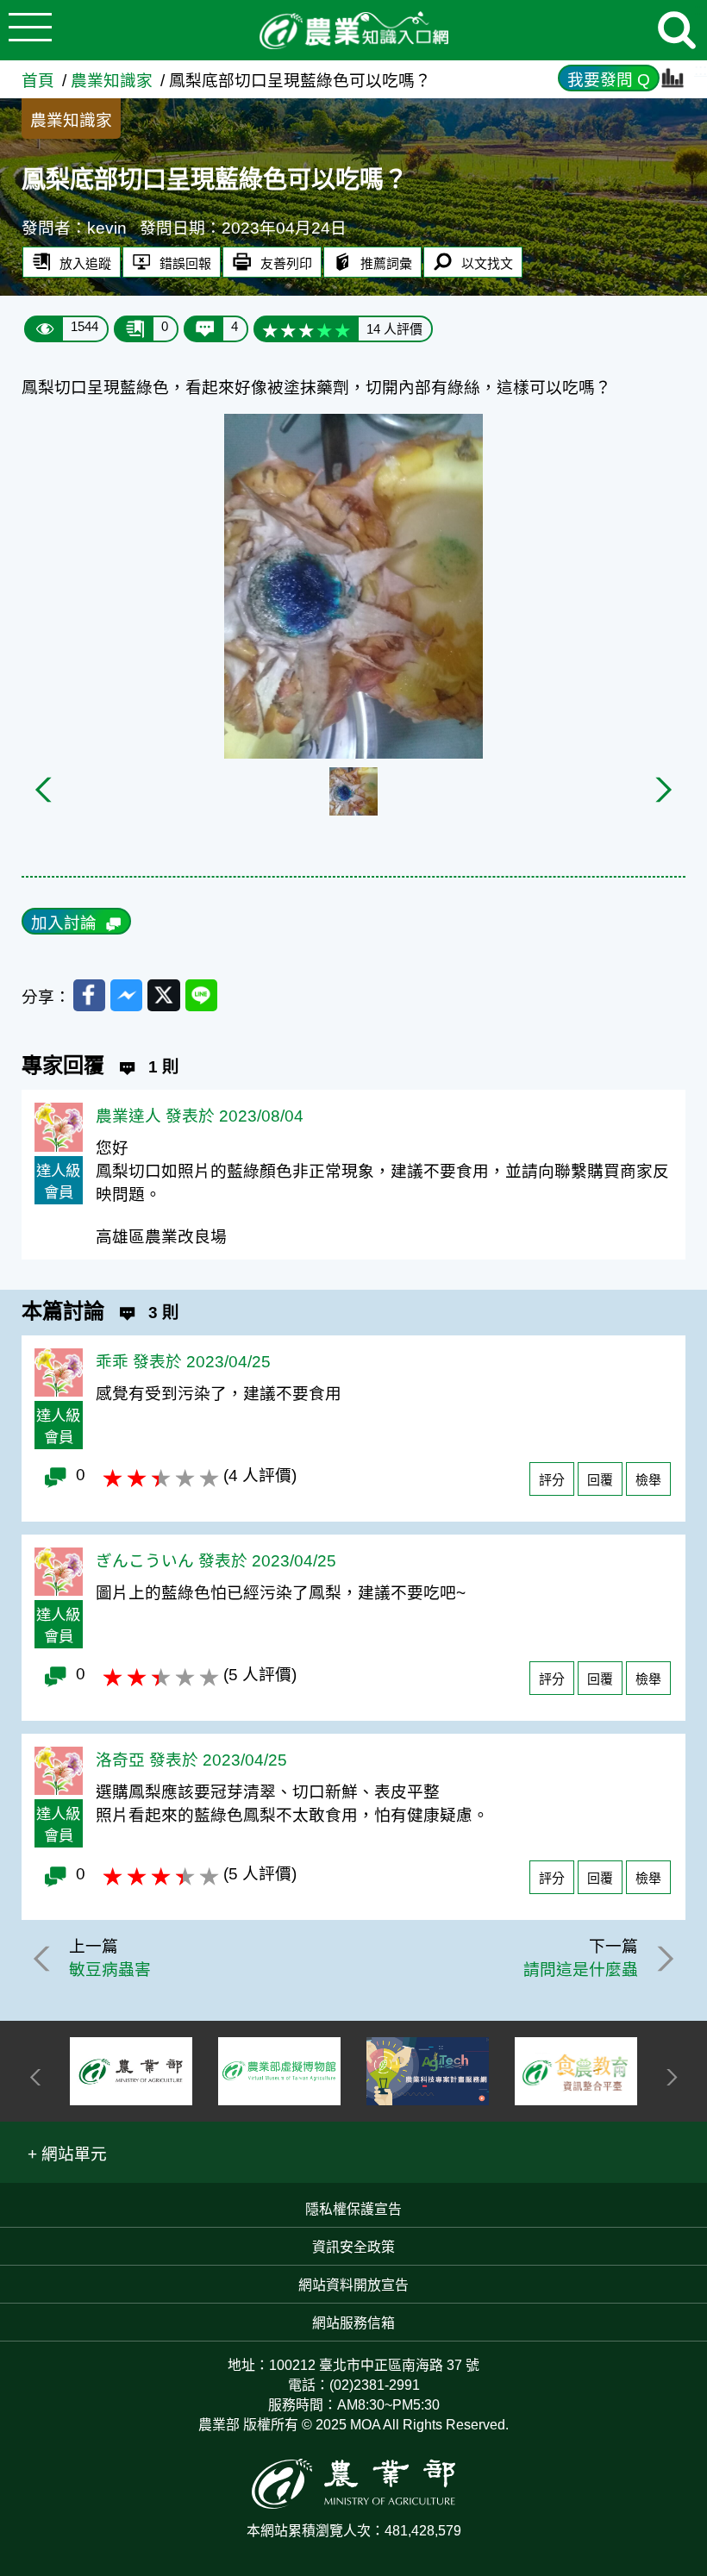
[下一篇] (662, 1959)
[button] (68, 2152)
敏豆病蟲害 (110, 1970)
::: (701, 69)
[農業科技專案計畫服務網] (428, 2072)
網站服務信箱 (353, 2323)
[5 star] (343, 329)
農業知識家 (112, 81)
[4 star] (325, 329)
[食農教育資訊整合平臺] (576, 2071)
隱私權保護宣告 (353, 2209)
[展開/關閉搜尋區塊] (677, 30)
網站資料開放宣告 (353, 2285)
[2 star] (288, 329)
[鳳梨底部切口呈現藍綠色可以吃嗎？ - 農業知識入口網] (353, 31)
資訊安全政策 (353, 2247)
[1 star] (270, 329)
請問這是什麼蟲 (581, 1970)
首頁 (38, 81)
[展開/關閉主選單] (30, 30)
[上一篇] (45, 1959)
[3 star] (307, 329)
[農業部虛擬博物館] (279, 2072)
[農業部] (131, 2071)
